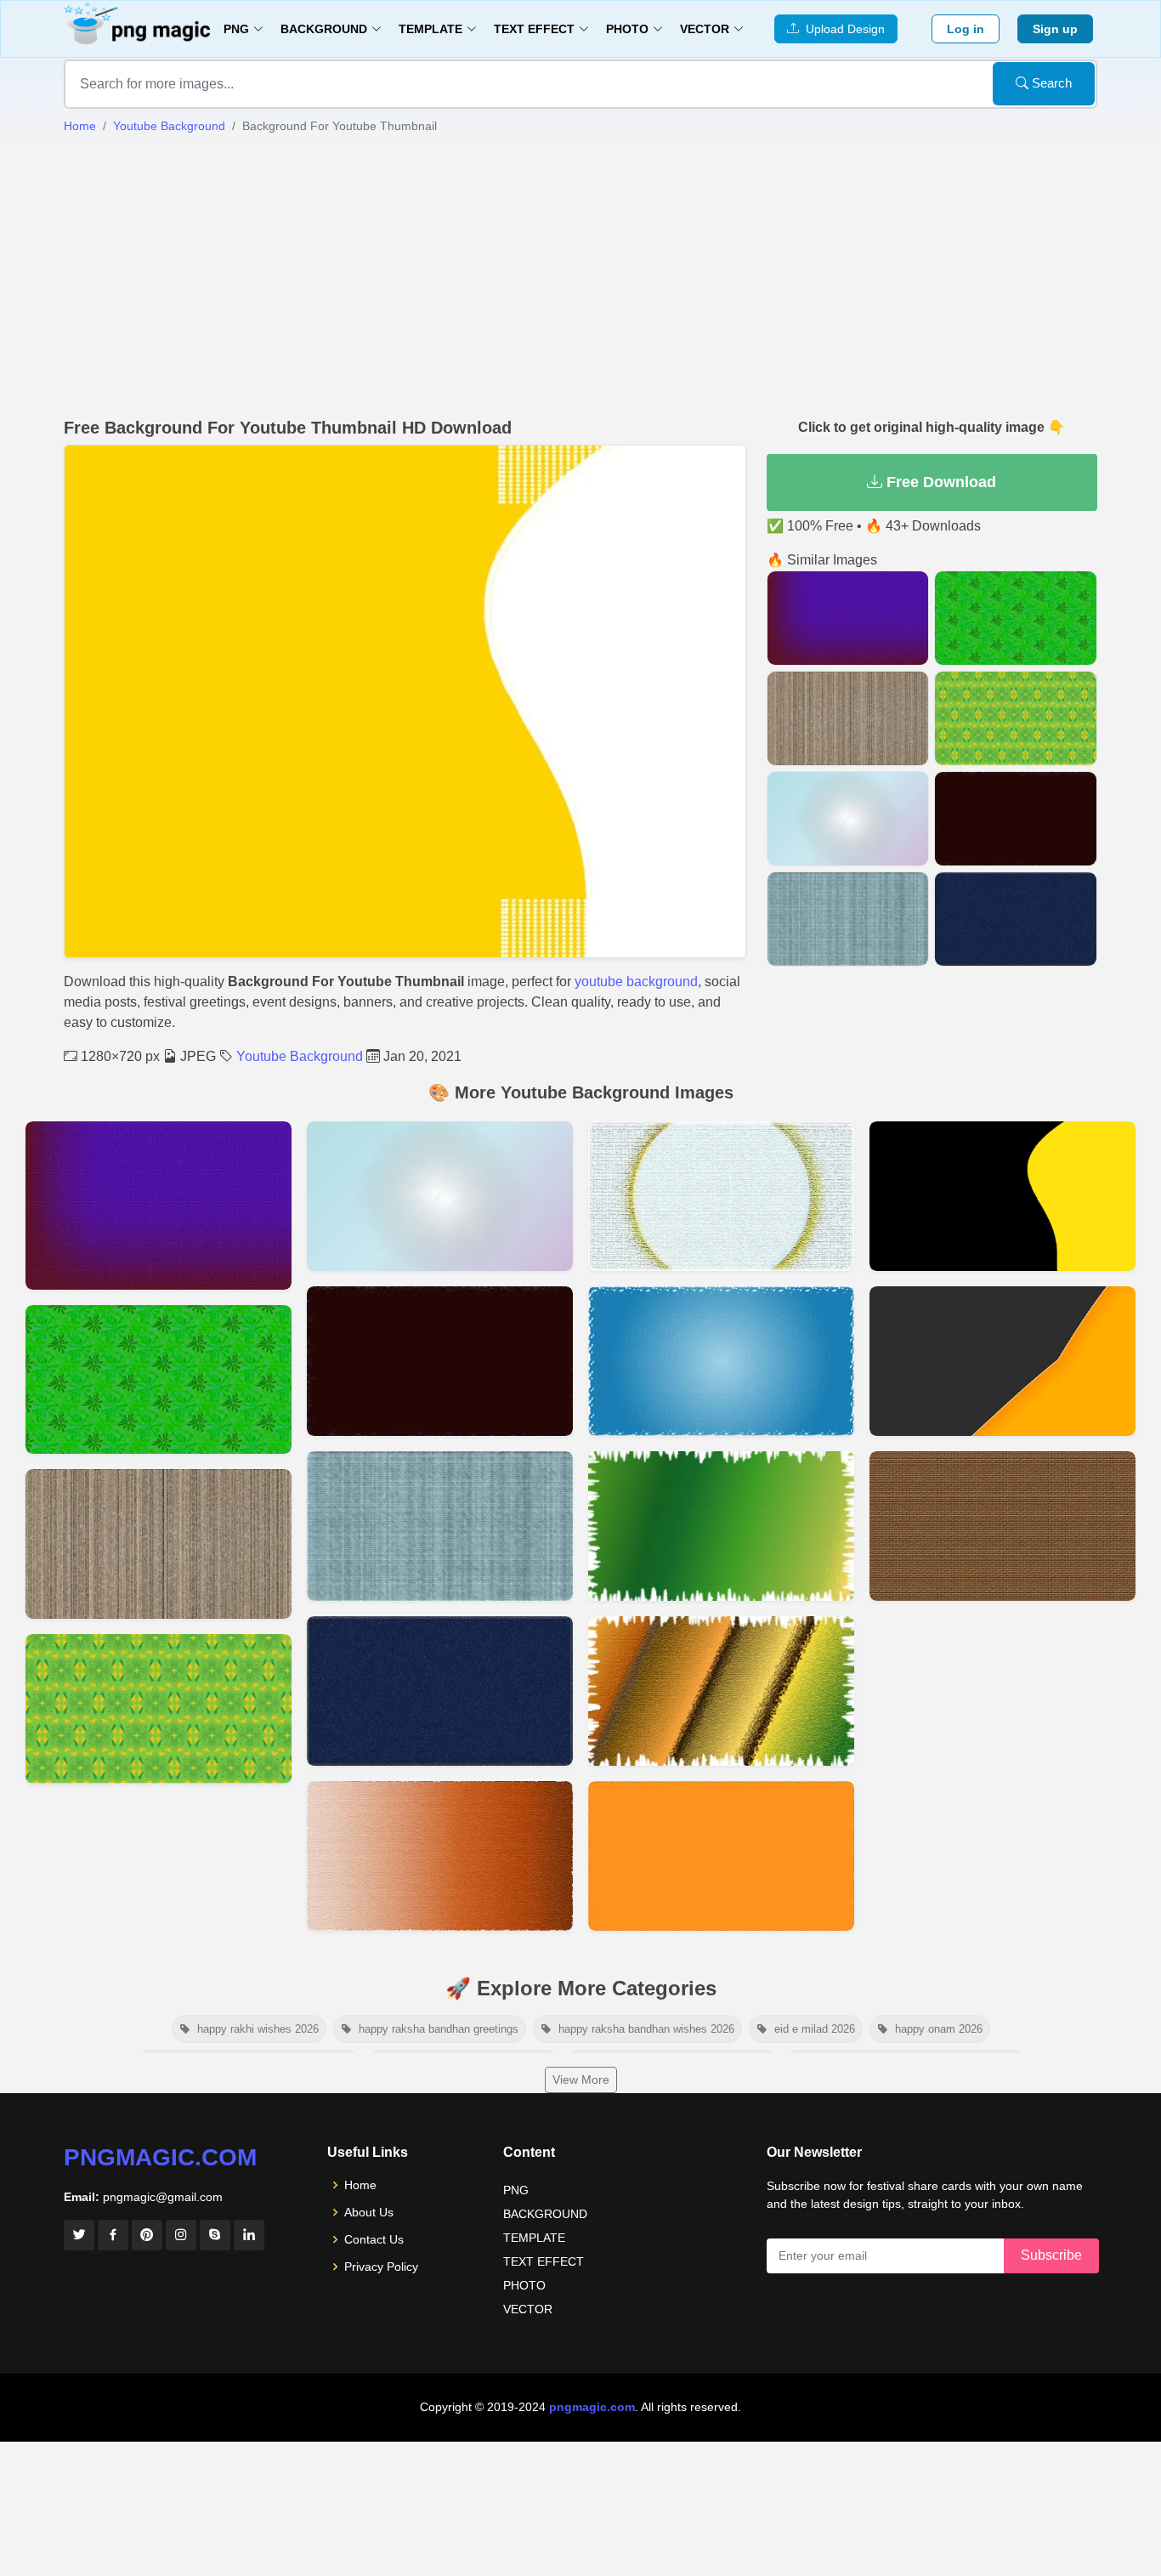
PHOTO (524, 2285)
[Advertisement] (580, 276)
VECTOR (528, 2309)
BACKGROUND (545, 2214)
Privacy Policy (381, 2267)
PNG (516, 2190)
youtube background (636, 982)
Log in (966, 29)
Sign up (1055, 29)
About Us (369, 2212)
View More (581, 2080)
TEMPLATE (534, 2238)
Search (1050, 83)
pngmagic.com (160, 2157)
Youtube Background (169, 126)
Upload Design (842, 29)
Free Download (939, 482)
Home (80, 126)
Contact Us (374, 2239)
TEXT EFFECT (544, 2261)
